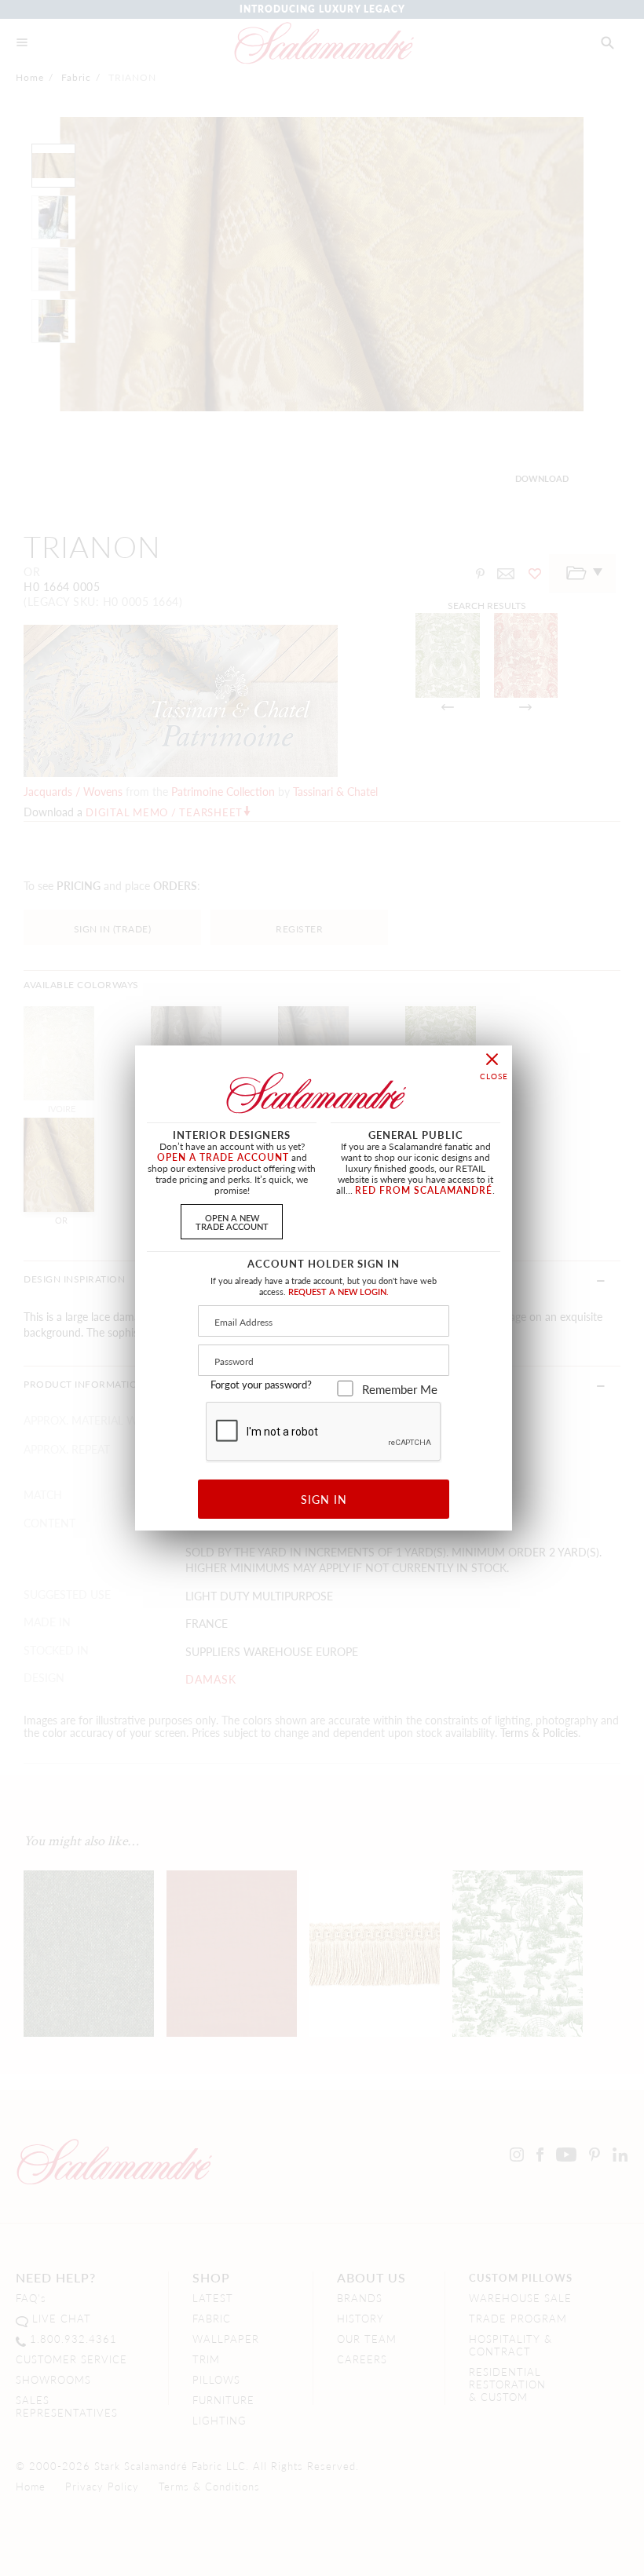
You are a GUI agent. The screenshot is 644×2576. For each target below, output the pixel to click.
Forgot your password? (261, 1385)
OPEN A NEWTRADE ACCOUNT (232, 1222)
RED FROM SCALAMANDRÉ (424, 1190)
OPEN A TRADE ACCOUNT (223, 1157)
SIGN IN (324, 1499)
